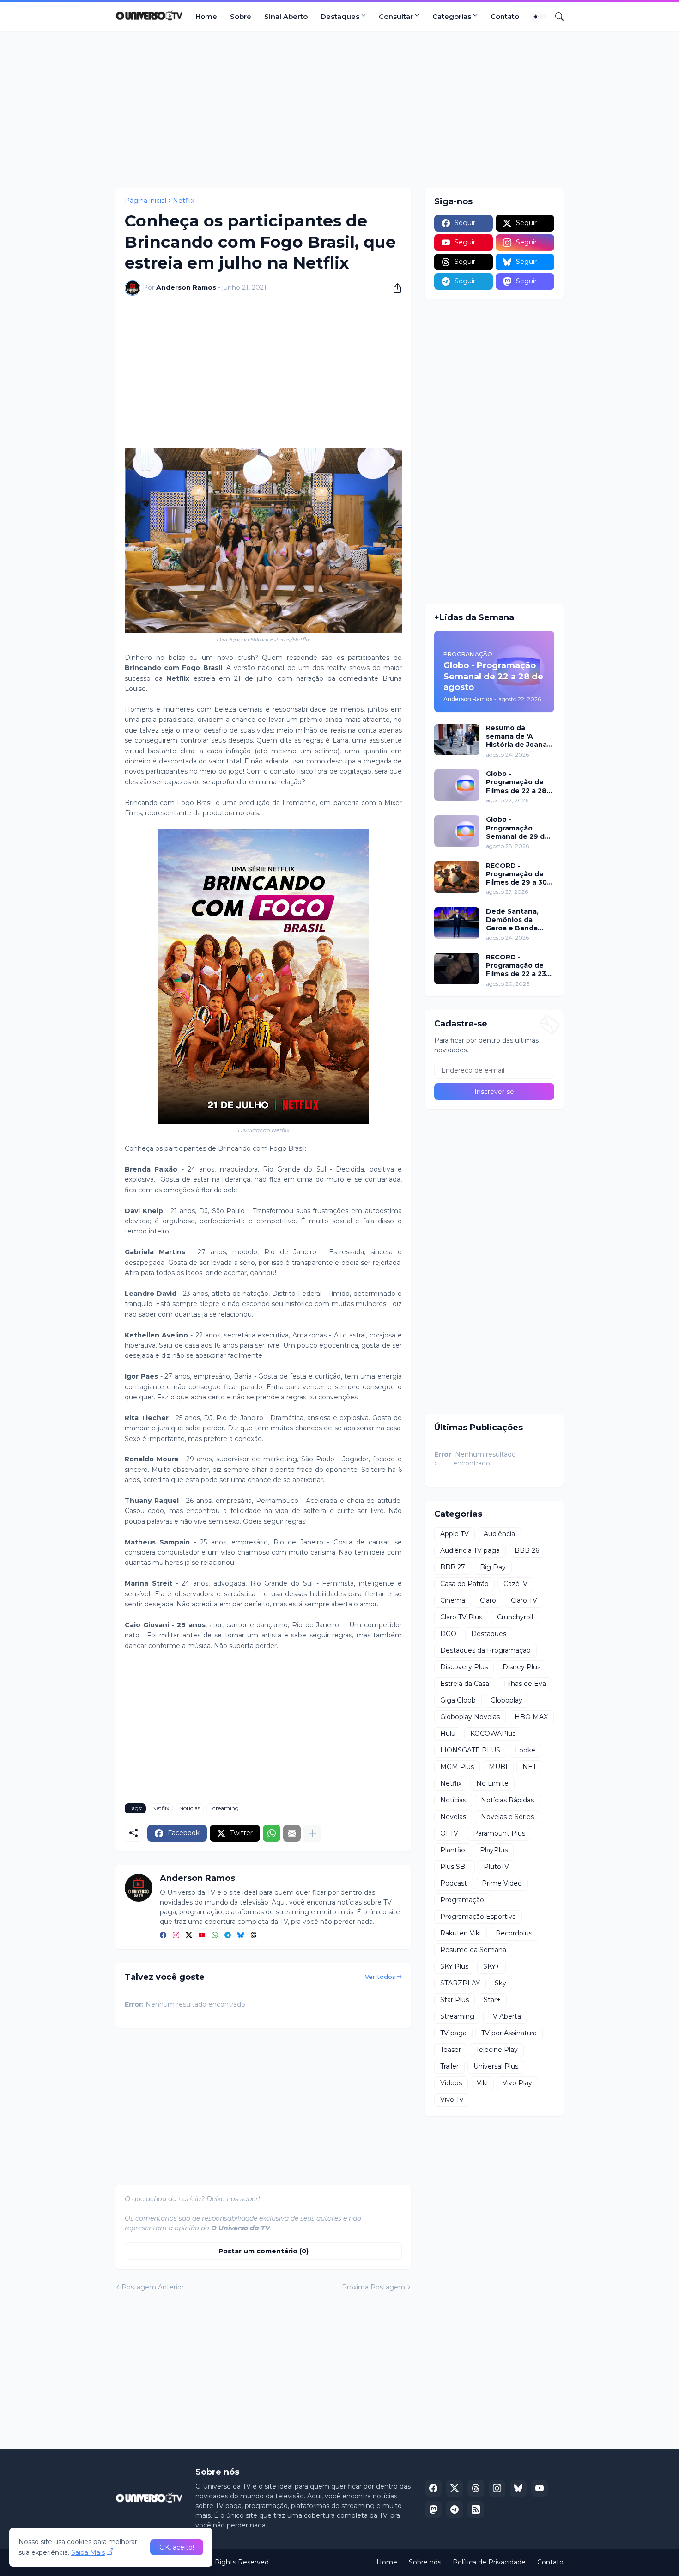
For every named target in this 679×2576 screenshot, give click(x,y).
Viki (482, 2083)
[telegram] (228, 1936)
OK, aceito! (177, 2547)
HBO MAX (531, 1717)
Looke (525, 1750)
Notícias (190, 1808)
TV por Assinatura (509, 2033)
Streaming (224, 1808)
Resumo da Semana (473, 1950)
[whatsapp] (215, 1936)
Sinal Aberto (286, 16)
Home (206, 16)
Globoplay (506, 1700)
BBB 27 (453, 1567)
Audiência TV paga (470, 1550)
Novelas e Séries (507, 1817)
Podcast (454, 1883)
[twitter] (189, 1936)
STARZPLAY (460, 1983)
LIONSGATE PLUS (470, 1750)
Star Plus (455, 2000)
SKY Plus (454, 1966)
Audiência (499, 1534)
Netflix (183, 201)
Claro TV (524, 1600)
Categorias (452, 16)
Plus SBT (455, 1867)
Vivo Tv (452, 2100)
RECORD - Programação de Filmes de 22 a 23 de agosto (516, 966)
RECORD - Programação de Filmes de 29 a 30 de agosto (516, 874)
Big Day (493, 1567)
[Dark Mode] (539, 17)
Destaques (340, 16)
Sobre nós (425, 2562)
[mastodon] (433, 2509)
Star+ (492, 2000)
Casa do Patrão (464, 1584)
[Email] (292, 1833)
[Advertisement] (339, 110)
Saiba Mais (88, 2552)
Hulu (448, 1734)
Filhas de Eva (525, 1684)
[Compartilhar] (394, 288)
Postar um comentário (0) (264, 2251)
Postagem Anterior (153, 2287)
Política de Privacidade (489, 2562)
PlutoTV (496, 1867)
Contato (505, 16)
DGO (448, 1634)
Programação (462, 1900)
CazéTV (515, 1584)
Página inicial (145, 201)
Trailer (449, 2066)
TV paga (453, 2033)
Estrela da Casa (465, 1684)
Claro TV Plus (461, 1617)
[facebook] (163, 1936)
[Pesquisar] (556, 17)
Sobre (241, 16)
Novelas (453, 1817)
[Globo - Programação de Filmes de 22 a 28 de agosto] (457, 785)
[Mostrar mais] (312, 1833)
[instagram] (176, 1936)
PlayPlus (494, 1850)
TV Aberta (505, 2016)
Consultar (396, 16)
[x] (455, 2488)
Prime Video (502, 1883)
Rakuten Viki (461, 1933)
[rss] (476, 2509)
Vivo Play (517, 2083)
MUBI (498, 1767)
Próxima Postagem (373, 2287)
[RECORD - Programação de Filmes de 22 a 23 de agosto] (457, 969)
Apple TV (455, 1534)
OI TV (449, 1833)
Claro (488, 1600)
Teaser (451, 2050)
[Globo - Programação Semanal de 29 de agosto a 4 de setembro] (457, 831)
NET (529, 1767)
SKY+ (491, 1966)
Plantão (453, 1850)
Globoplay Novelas (470, 1717)
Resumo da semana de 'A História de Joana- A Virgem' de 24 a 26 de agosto (518, 736)
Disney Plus (521, 1667)
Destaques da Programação (485, 1650)
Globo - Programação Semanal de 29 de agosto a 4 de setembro (518, 828)
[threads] (254, 1936)
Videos (451, 2083)
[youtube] (202, 1936)
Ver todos (380, 1977)
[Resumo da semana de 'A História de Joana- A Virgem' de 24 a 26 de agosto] (457, 739)
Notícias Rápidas (507, 1800)
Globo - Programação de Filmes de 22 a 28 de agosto (516, 782)
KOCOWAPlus (493, 1734)
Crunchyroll (515, 1617)
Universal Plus (496, 2066)
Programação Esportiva (478, 1917)
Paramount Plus (499, 1833)
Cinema (453, 1600)
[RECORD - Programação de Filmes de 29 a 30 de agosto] (457, 877)
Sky (500, 1983)
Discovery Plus (464, 1667)
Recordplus (514, 1933)
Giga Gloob (458, 1700)
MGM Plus (457, 1767)
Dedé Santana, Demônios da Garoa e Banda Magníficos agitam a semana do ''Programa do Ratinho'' (518, 920)
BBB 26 (527, 1550)
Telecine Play (497, 2050)
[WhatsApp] (272, 1833)
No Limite (492, 1783)
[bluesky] (241, 1936)
